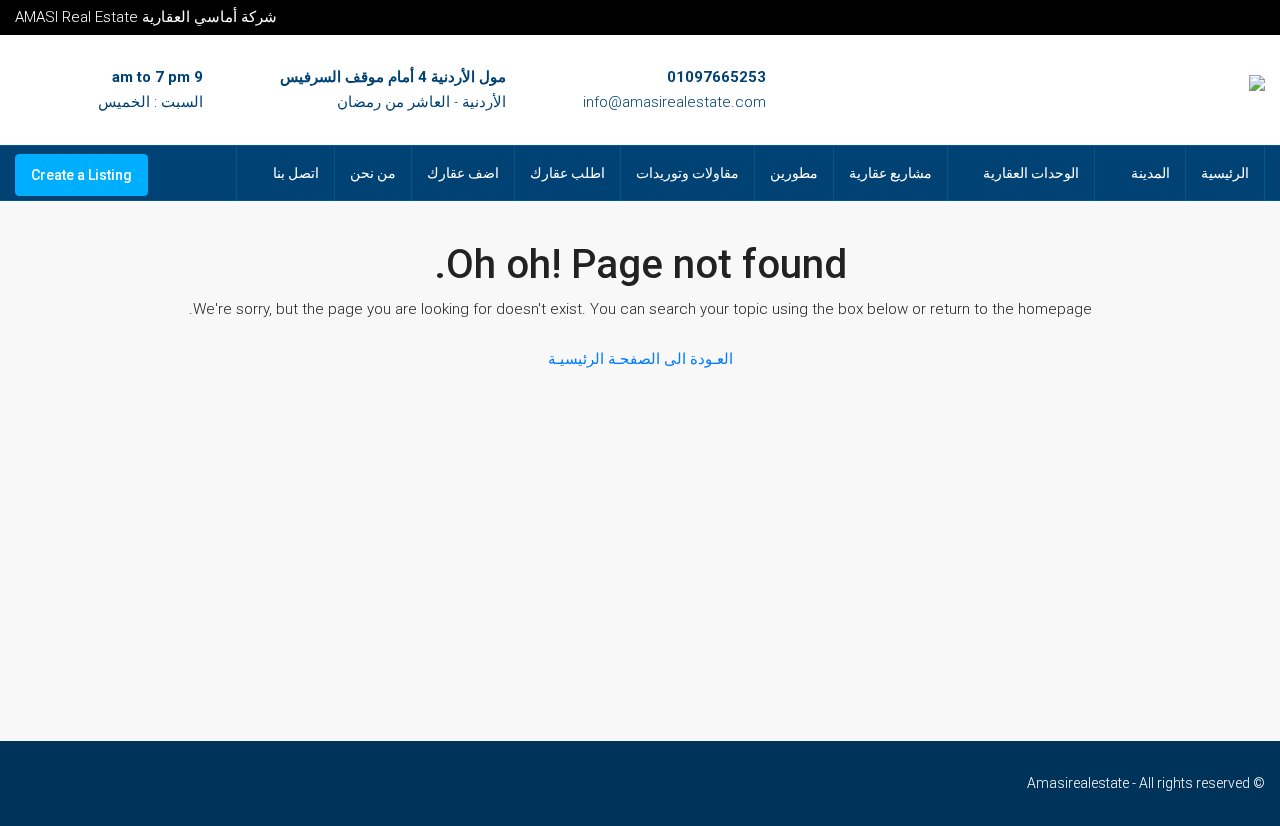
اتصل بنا (296, 173)
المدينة (1150, 173)
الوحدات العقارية (1031, 173)
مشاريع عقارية (890, 173)
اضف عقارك (463, 173)
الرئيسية (1225, 173)
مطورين (794, 173)
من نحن (373, 173)
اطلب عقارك (567, 173)
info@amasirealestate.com (674, 102)
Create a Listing (81, 175)
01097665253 (716, 77)
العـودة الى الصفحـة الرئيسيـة (640, 359)
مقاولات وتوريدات (687, 173)
